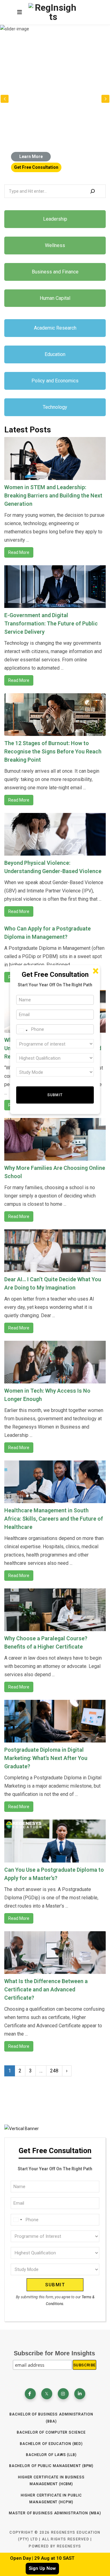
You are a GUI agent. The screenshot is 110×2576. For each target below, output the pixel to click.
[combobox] (17, 2220)
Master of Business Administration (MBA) (55, 2513)
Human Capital (55, 298)
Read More (19, 552)
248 (54, 2071)
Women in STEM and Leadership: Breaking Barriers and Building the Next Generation (53, 495)
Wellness (55, 245)
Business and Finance (55, 272)
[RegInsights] (53, 12)
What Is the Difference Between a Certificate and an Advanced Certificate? (46, 1989)
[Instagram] (63, 2394)
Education (55, 354)
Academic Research (55, 328)
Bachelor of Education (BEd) (51, 2444)
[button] (105, 99)
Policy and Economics (55, 381)
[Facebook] (30, 2394)
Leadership (55, 219)
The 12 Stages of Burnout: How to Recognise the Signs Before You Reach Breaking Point (53, 751)
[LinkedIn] (80, 2394)
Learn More (31, 157)
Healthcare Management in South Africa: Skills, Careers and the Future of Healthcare (54, 1519)
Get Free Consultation (36, 167)
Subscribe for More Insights (54, 2353)
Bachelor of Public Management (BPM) (51, 2466)
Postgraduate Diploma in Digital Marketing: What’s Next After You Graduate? (46, 1758)
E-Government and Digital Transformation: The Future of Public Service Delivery (51, 623)
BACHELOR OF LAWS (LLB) (51, 2455)
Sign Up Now (42, 2568)
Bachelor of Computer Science (51, 2432)
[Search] (93, 191)
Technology (55, 407)
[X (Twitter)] (47, 2394)
